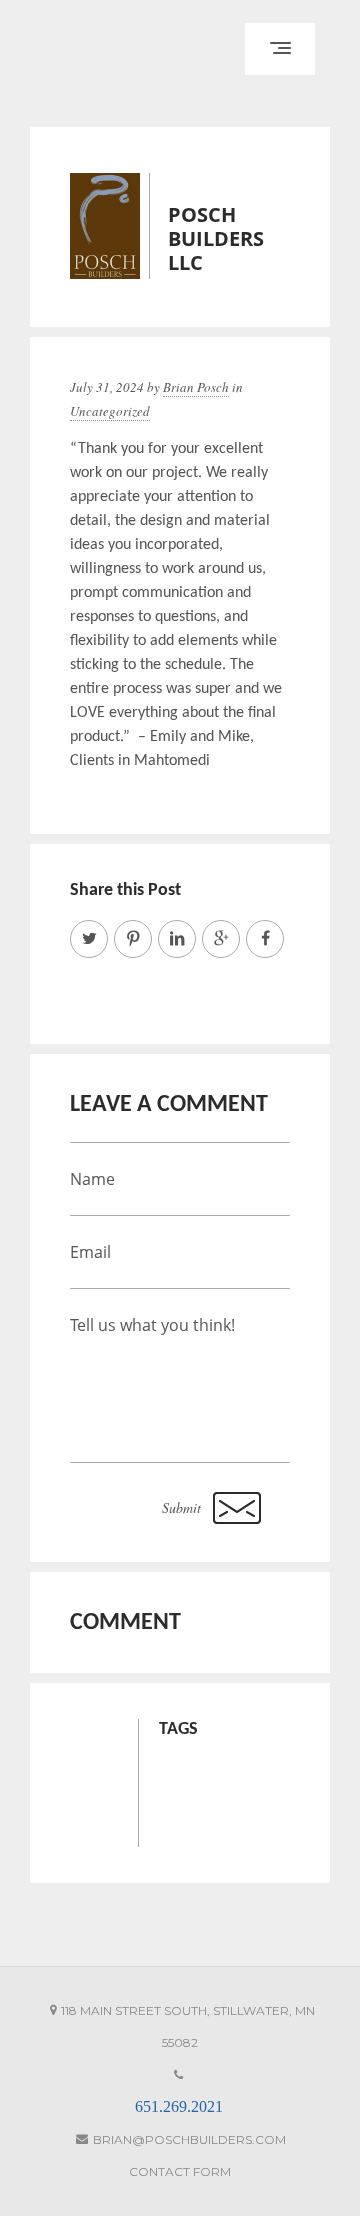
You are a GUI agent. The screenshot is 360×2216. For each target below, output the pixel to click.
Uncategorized (110, 411)
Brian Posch (196, 387)
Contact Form (180, 2171)
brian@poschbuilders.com (189, 2139)
